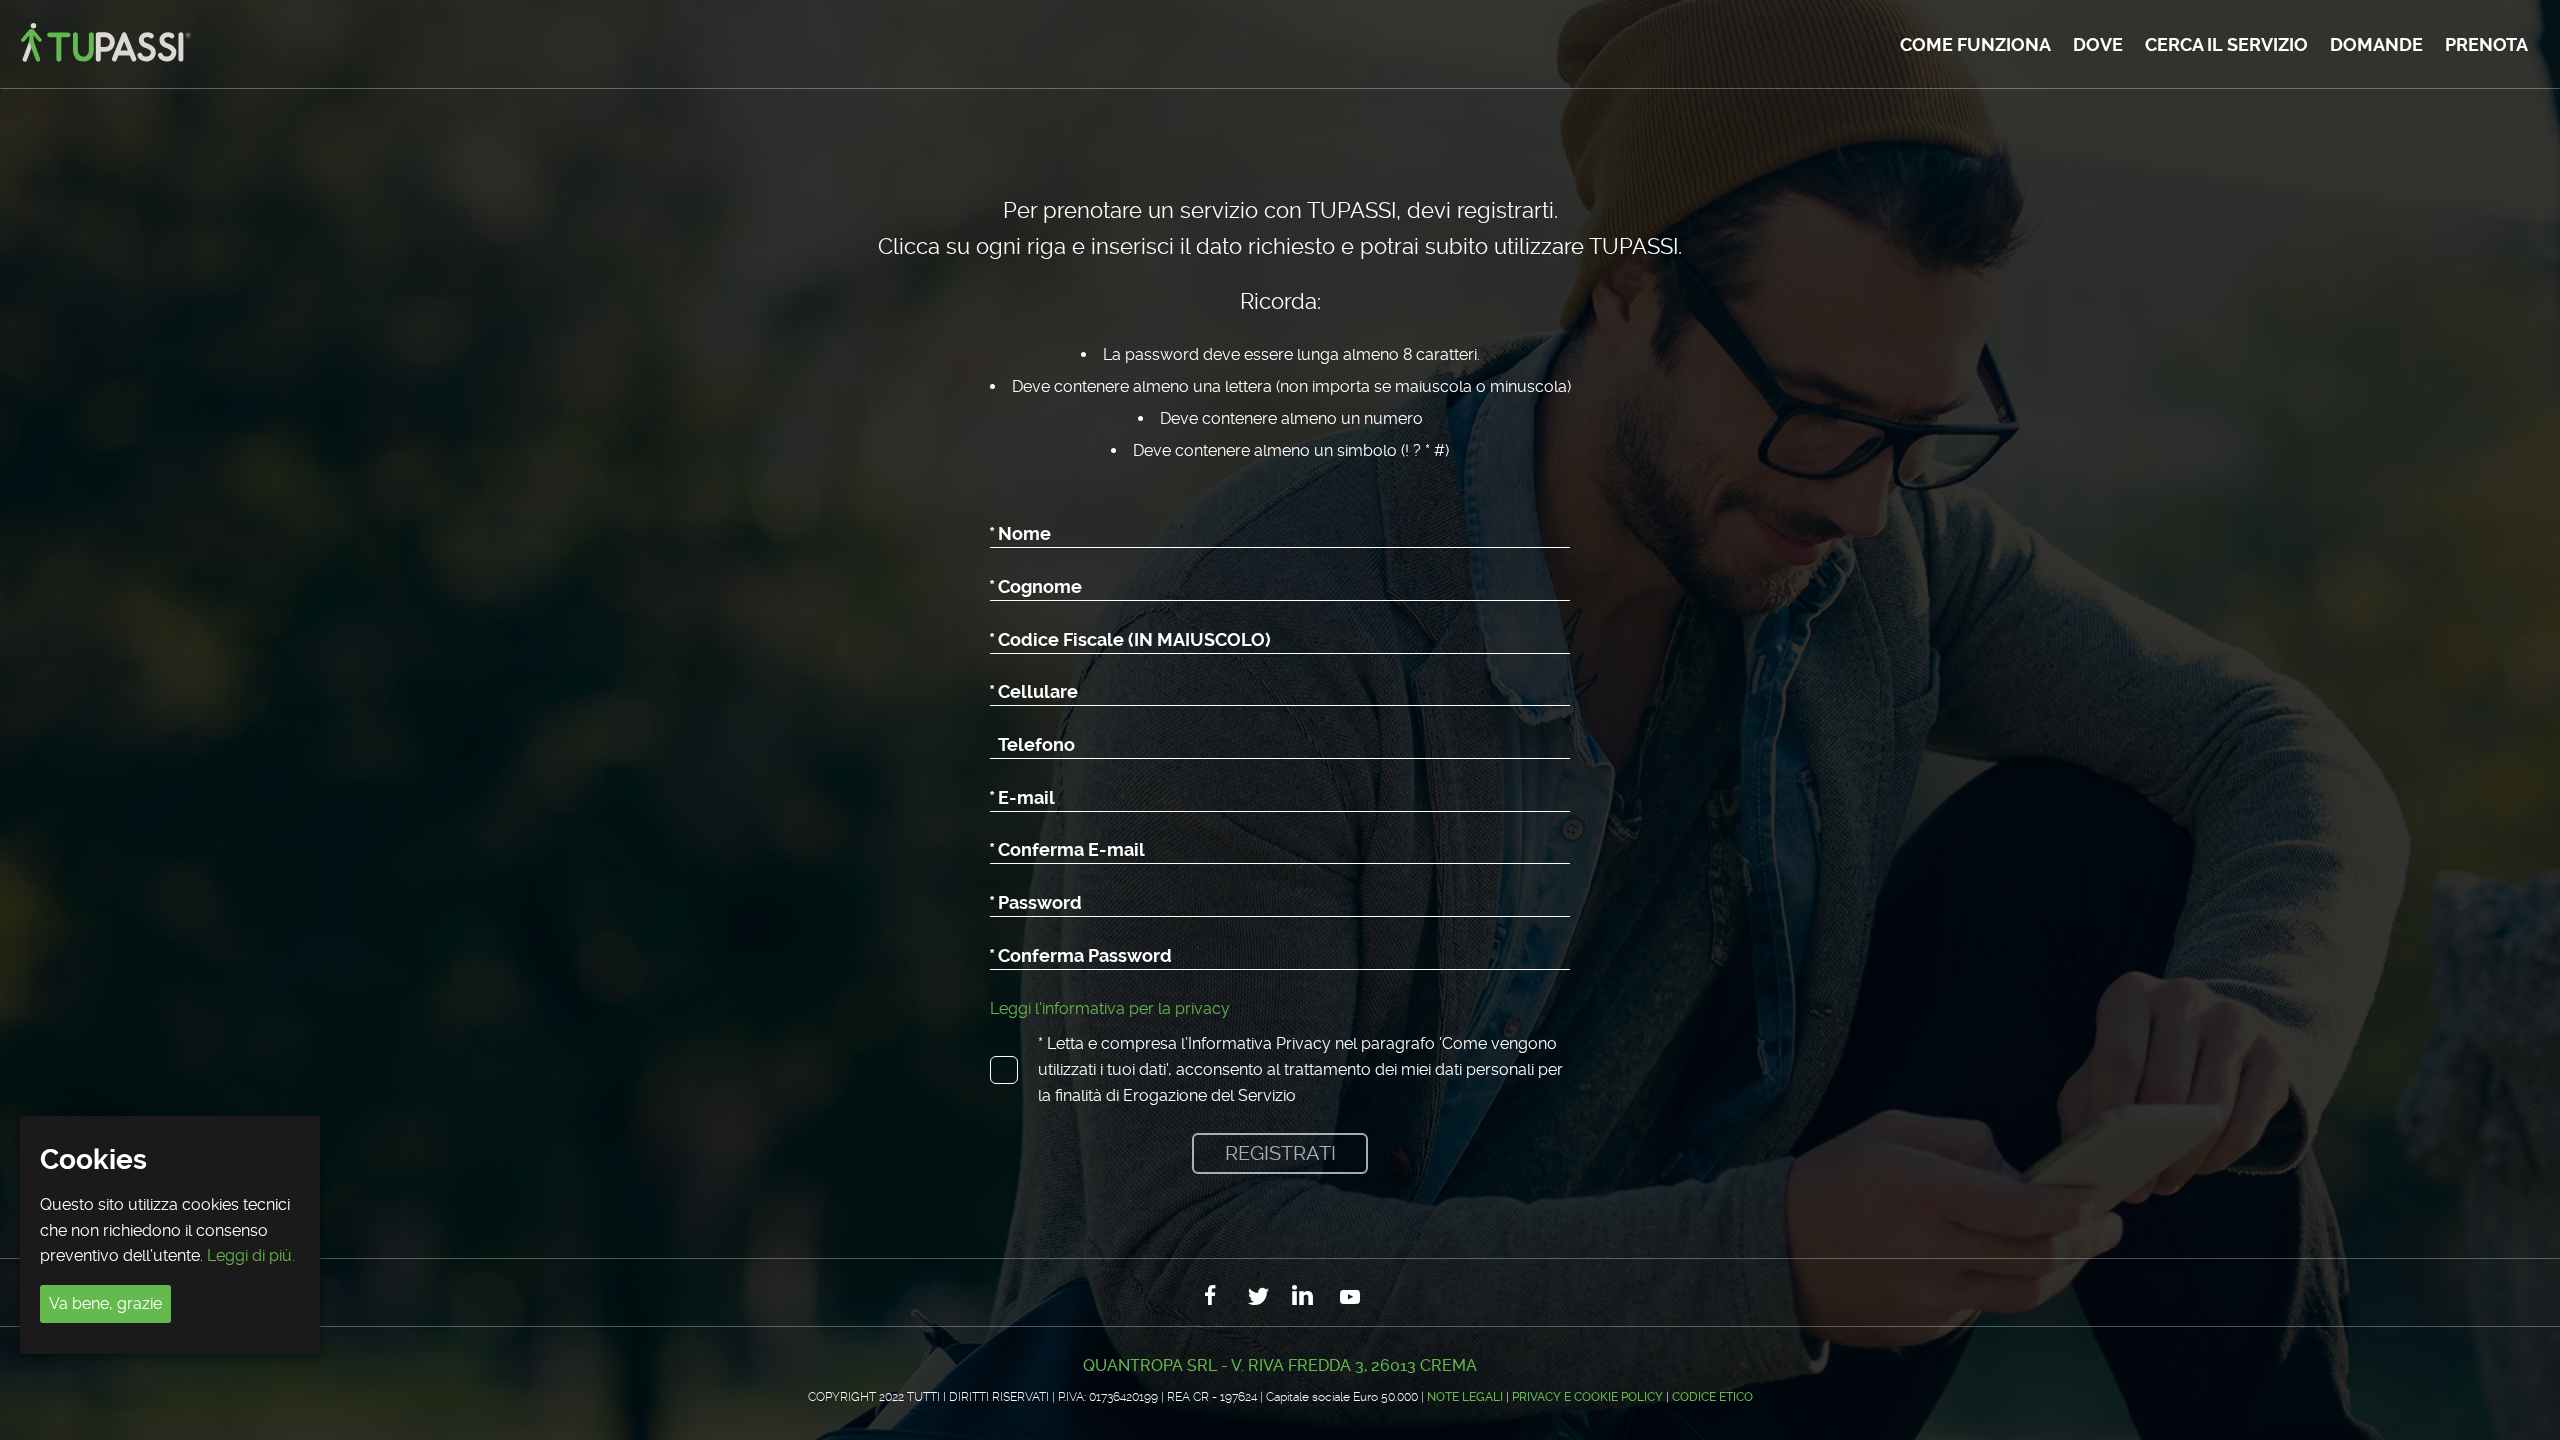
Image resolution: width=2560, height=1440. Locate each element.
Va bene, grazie (105, 1303)
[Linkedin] (1304, 1296)
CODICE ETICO (1712, 1397)
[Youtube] (1350, 1296)
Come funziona (1975, 44)
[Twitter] (1258, 1296)
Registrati (1280, 1153)
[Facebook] (1212, 1296)
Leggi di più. (251, 1255)
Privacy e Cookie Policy (1587, 1397)
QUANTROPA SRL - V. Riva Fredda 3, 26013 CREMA (1280, 1365)
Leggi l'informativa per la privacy (1110, 1008)
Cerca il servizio (2226, 44)
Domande (2376, 44)
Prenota (2486, 44)
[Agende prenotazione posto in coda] (103, 44)
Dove (2098, 44)
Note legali (1465, 1397)
